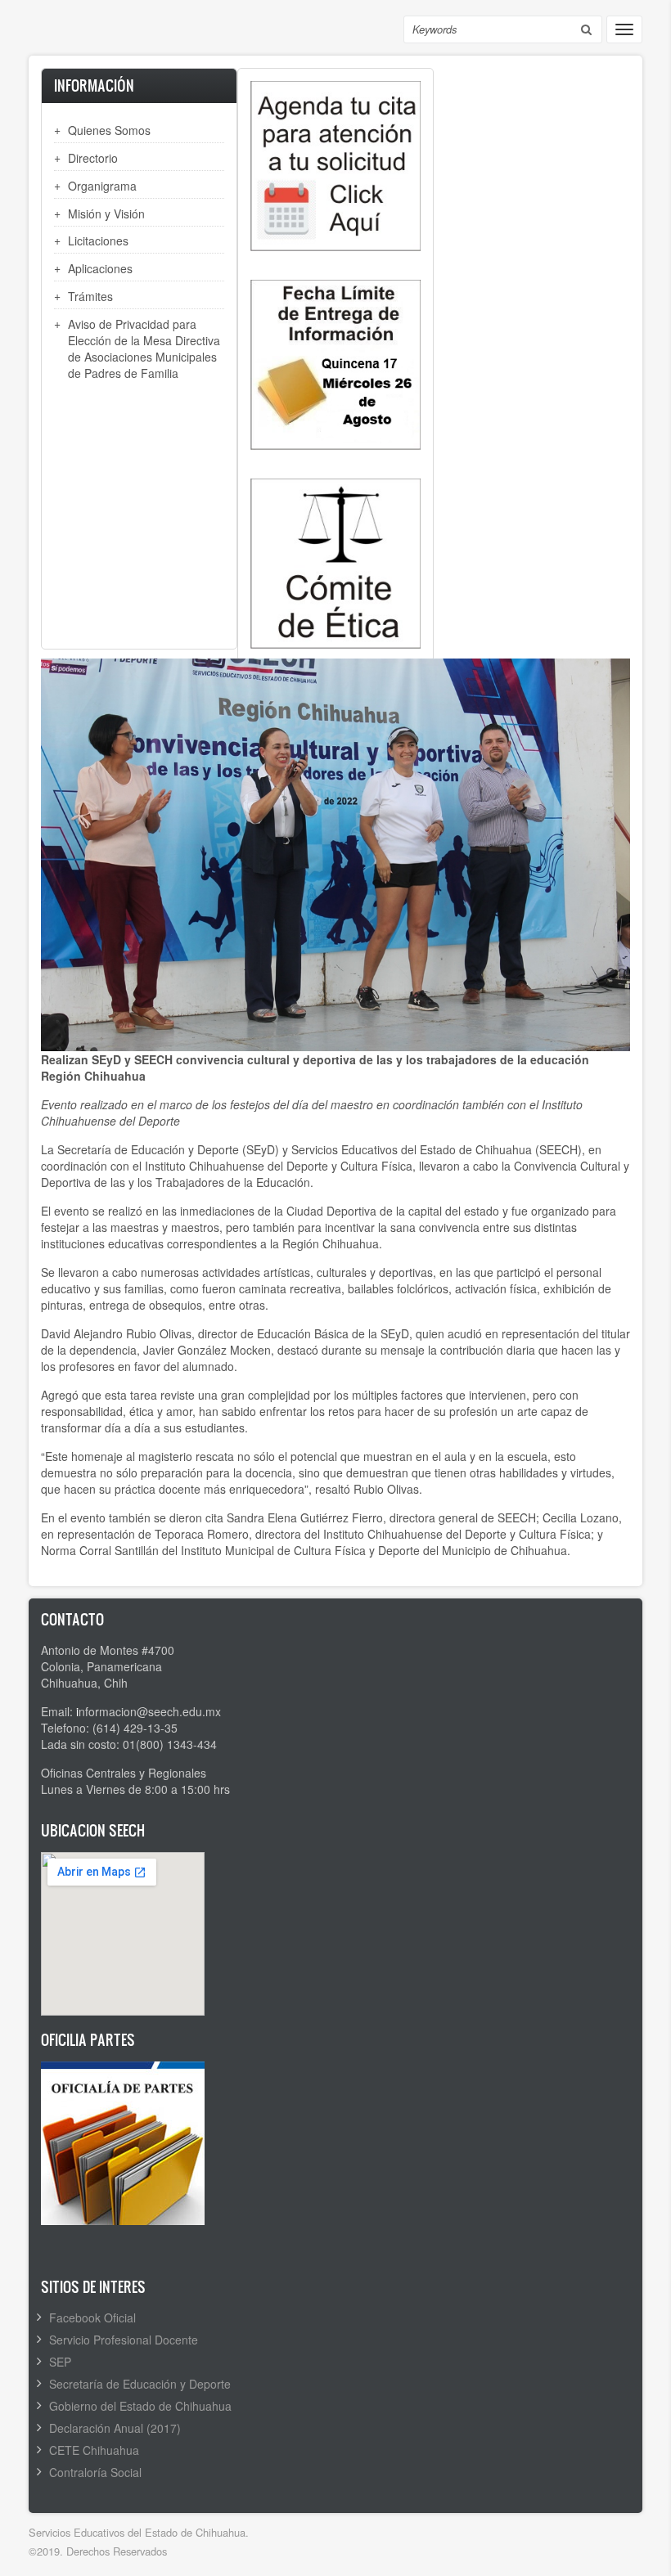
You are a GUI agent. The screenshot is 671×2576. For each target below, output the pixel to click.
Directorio (93, 158)
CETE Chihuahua (94, 2450)
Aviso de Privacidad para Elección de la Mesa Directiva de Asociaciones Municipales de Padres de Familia (144, 348)
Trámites (90, 296)
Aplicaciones (100, 268)
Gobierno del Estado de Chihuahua (140, 2406)
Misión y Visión (106, 214)
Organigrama (102, 186)
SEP (60, 2362)
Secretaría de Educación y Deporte (140, 2384)
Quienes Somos (109, 130)
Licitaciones (98, 241)
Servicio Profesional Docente (124, 2340)
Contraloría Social (95, 2472)
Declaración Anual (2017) (115, 2428)
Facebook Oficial (92, 2318)
